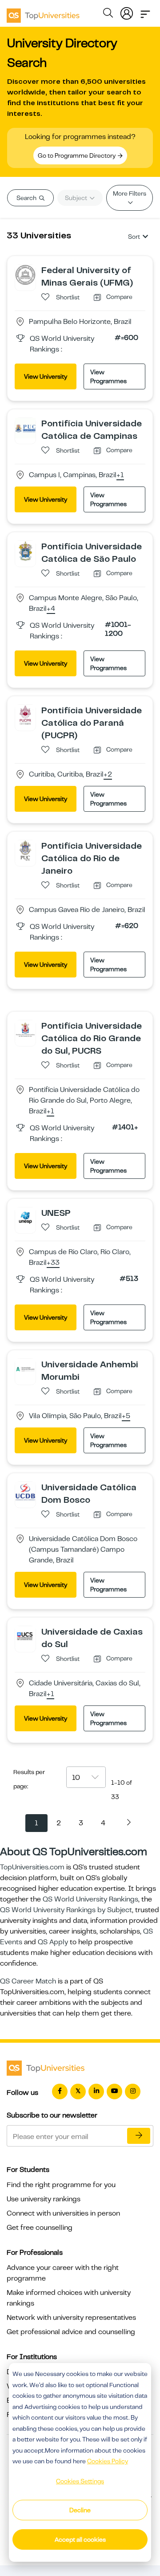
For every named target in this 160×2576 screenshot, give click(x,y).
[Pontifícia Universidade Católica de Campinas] (25, 428)
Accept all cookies (80, 2539)
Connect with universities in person (63, 2213)
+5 (126, 1416)
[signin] (127, 12)
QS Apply (53, 1942)
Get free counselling (40, 2228)
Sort (134, 237)
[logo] (43, 12)
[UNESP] (25, 1217)
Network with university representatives (71, 2318)
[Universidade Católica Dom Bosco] (25, 1492)
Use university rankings (44, 2199)
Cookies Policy (108, 2461)
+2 (108, 775)
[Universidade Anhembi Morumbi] (25, 1369)
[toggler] (145, 12)
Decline (80, 2510)
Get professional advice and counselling (71, 2332)
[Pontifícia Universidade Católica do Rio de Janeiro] (25, 850)
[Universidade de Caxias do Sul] (25, 1636)
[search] (108, 14)
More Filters (130, 193)
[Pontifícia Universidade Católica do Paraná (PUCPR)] (25, 715)
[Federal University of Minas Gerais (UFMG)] (25, 274)
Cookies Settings (80, 2481)
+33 (53, 1263)
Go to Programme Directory (77, 155)
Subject (77, 198)
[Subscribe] (139, 2136)
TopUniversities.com (32, 1867)
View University (46, 376)
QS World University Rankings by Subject (66, 1910)
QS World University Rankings (90, 1899)
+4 (51, 609)
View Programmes (108, 376)
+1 (120, 475)
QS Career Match (28, 1981)
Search (27, 198)
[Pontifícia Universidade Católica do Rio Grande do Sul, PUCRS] (25, 1030)
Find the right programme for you (61, 2185)
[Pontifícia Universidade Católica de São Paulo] (25, 551)
